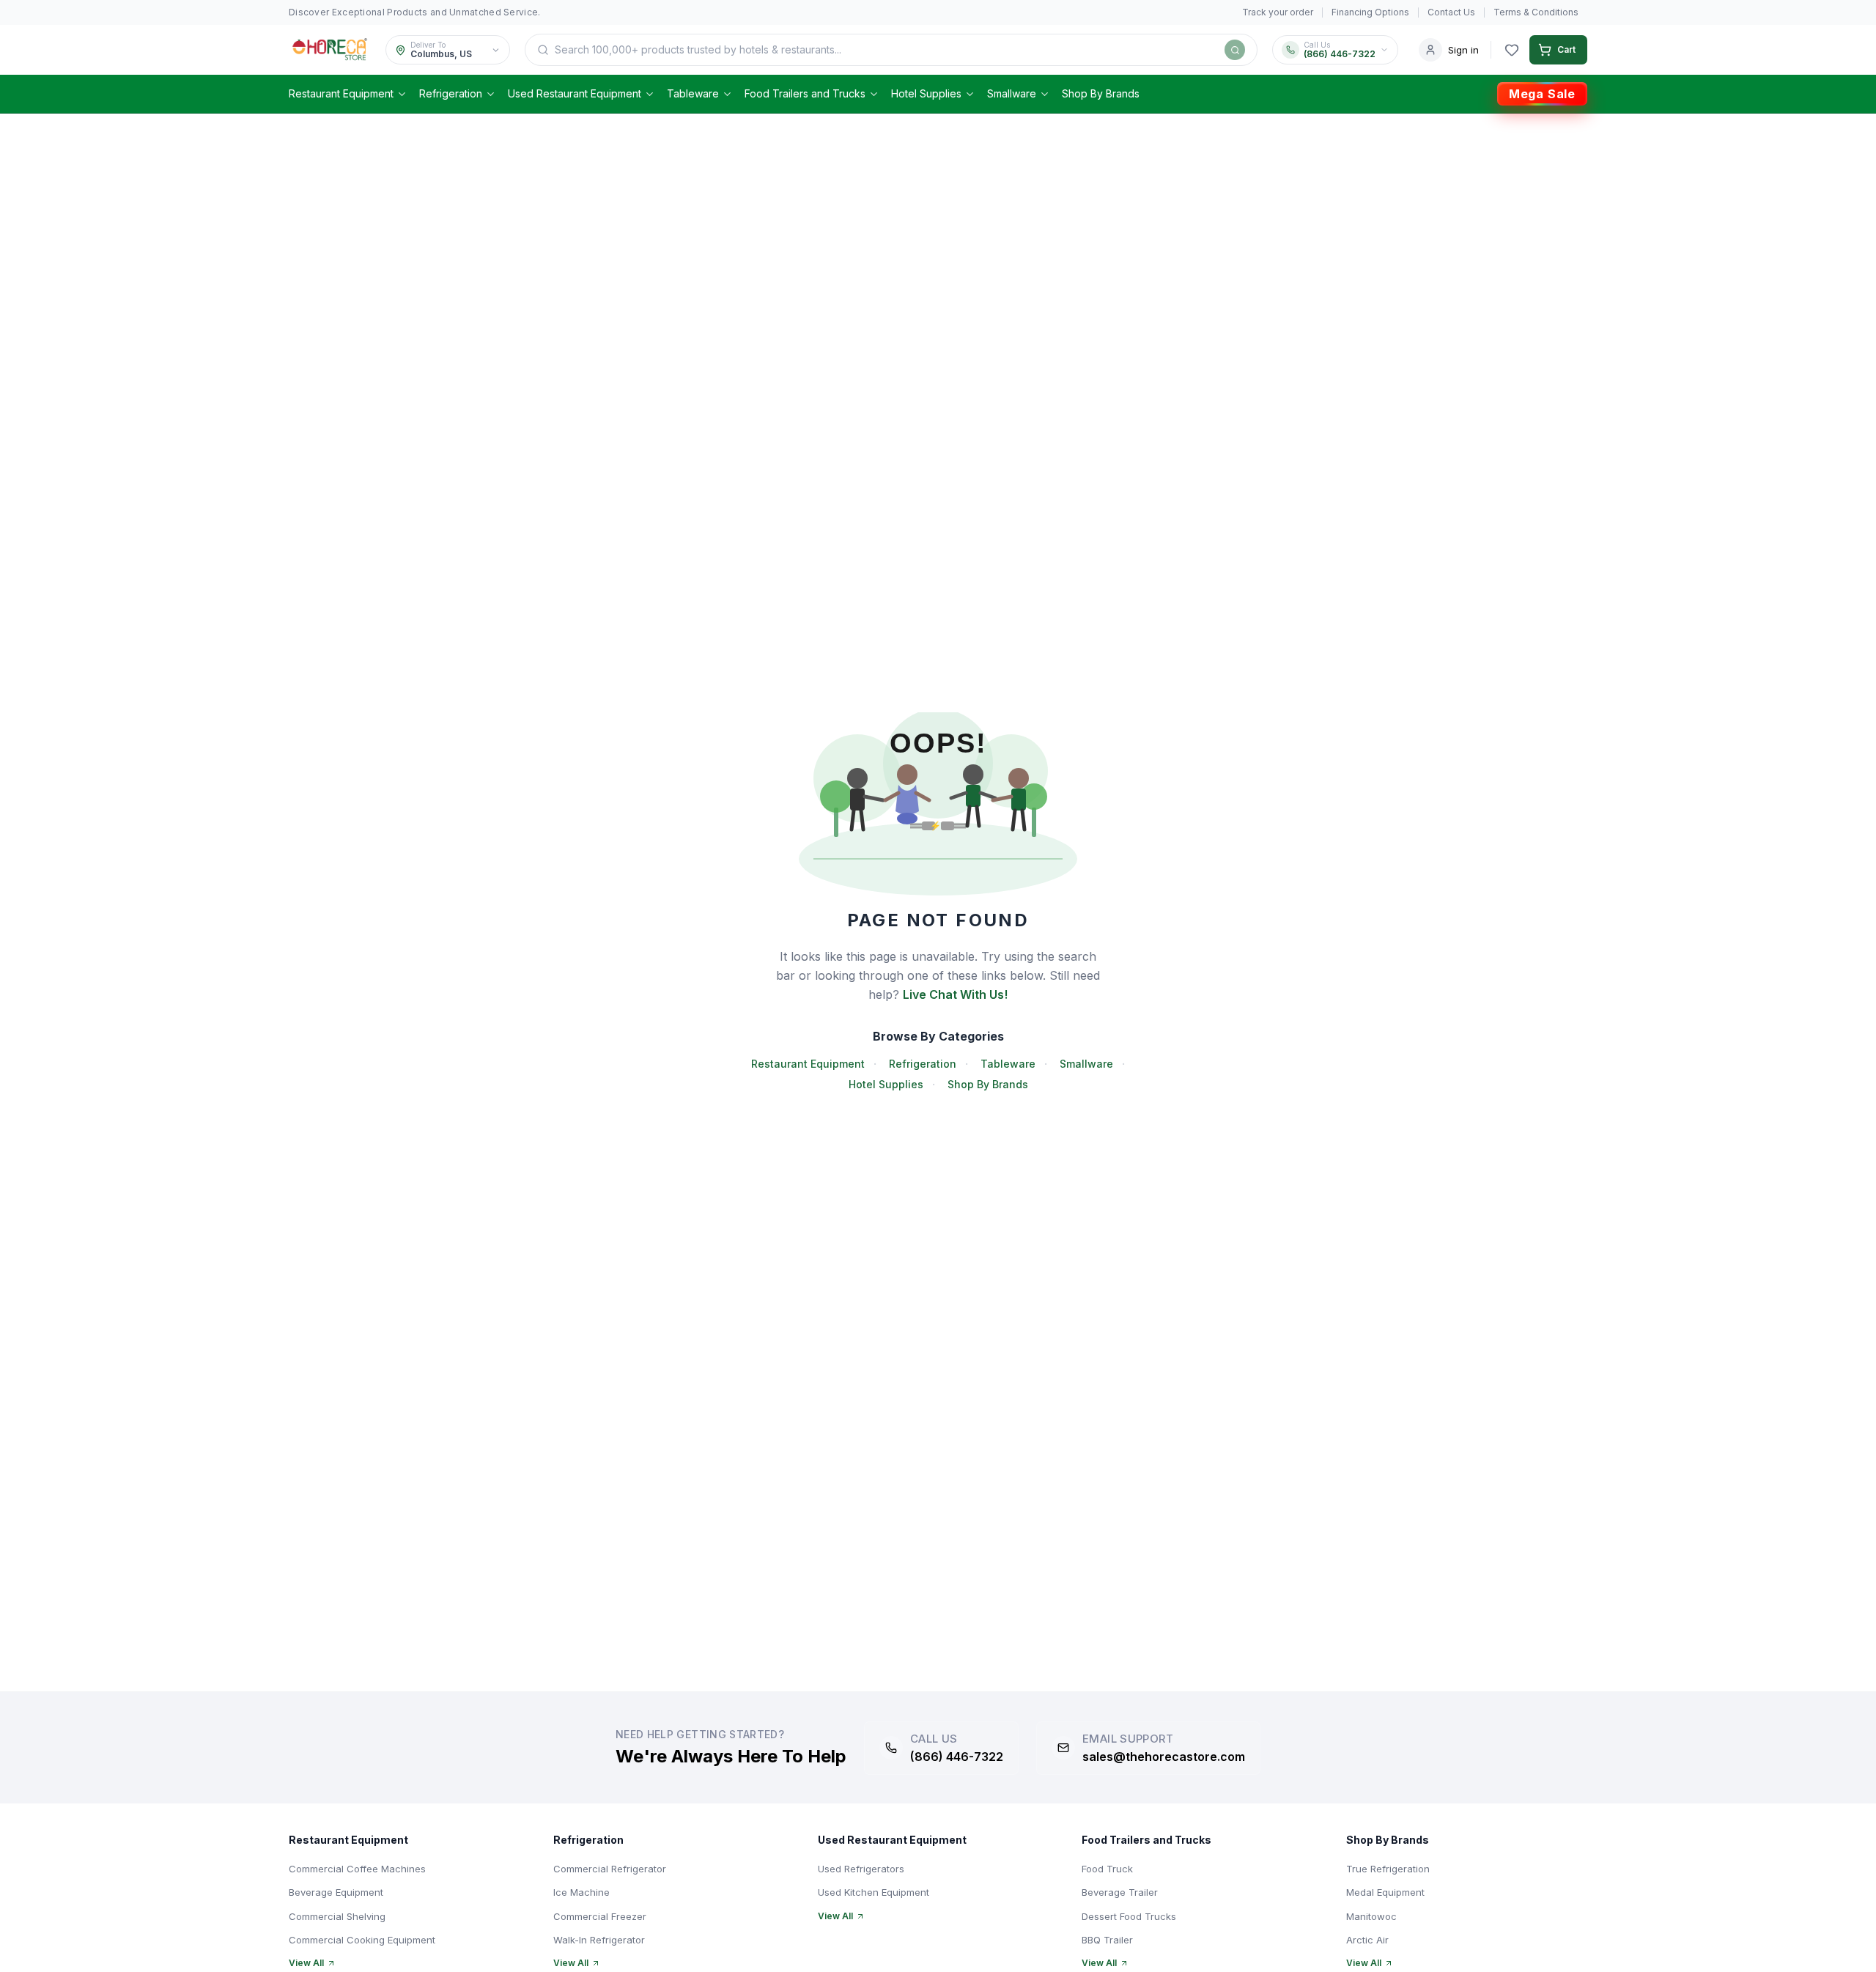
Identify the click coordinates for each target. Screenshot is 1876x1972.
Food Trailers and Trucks (805, 93)
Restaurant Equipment (341, 93)
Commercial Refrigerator (610, 1869)
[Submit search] (1235, 50)
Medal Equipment (1385, 1892)
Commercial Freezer (600, 1916)
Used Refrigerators (861, 1869)
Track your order (1278, 12)
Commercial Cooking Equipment (362, 1940)
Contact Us (1451, 12)
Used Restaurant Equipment (575, 93)
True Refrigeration (1388, 1869)
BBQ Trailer (1107, 1940)
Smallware (1012, 93)
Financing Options (1370, 12)
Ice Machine (581, 1892)
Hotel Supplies (926, 93)
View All (306, 1963)
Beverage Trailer (1120, 1892)
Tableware (693, 93)
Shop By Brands (1101, 93)
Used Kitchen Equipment (874, 1892)
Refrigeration (451, 93)
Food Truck (1107, 1869)
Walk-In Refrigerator (599, 1940)
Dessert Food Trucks (1129, 1916)
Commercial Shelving (337, 1916)
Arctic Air (1367, 1940)
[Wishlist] (1512, 50)
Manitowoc (1371, 1916)
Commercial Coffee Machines (357, 1869)
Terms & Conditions (1536, 12)
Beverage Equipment (336, 1892)
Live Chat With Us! (955, 994)
